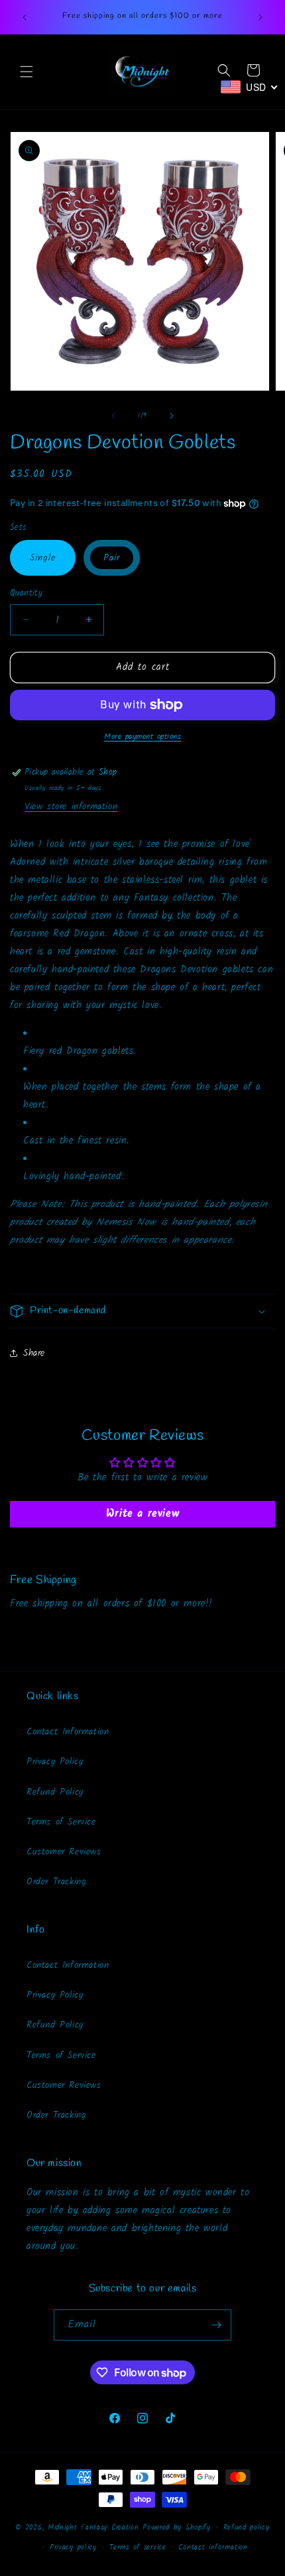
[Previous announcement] (25, 17)
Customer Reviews (64, 1852)
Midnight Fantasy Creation (95, 2528)
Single (43, 558)
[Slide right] (172, 416)
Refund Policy (55, 1792)
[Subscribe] (216, 2325)
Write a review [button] (142, 1514)
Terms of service (138, 2547)
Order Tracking (56, 1882)
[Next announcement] (260, 17)
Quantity (26, 594)
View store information (71, 806)
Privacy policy (73, 2547)
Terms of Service (61, 1822)
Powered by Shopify (177, 2528)
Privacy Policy (55, 1762)
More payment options (142, 737)
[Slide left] (113, 416)
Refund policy (247, 2528)
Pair (112, 558)
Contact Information (68, 1732)
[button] (27, 72)
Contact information (213, 2547)
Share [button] (34, 1353)
